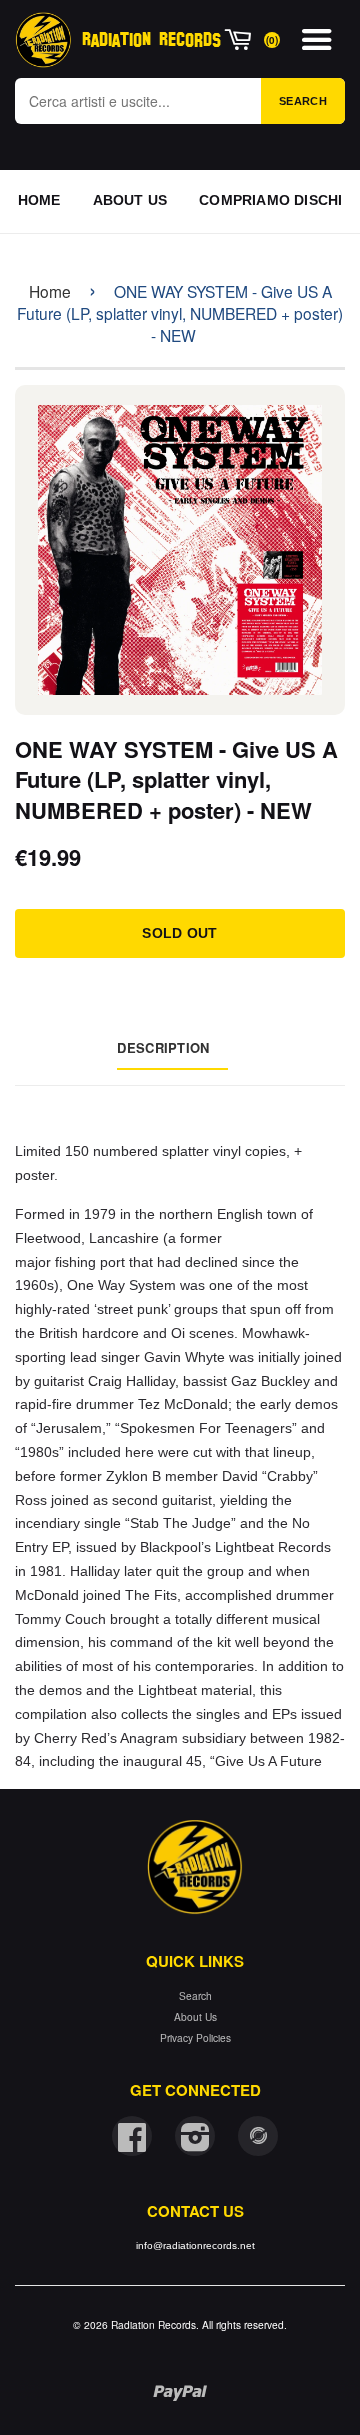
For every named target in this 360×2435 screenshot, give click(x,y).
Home (50, 291)
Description (163, 1047)
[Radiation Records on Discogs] (258, 2136)
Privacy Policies (195, 2037)
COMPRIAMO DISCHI (270, 200)
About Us (195, 2016)
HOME (39, 200)
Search (303, 101)
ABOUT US (130, 200)
